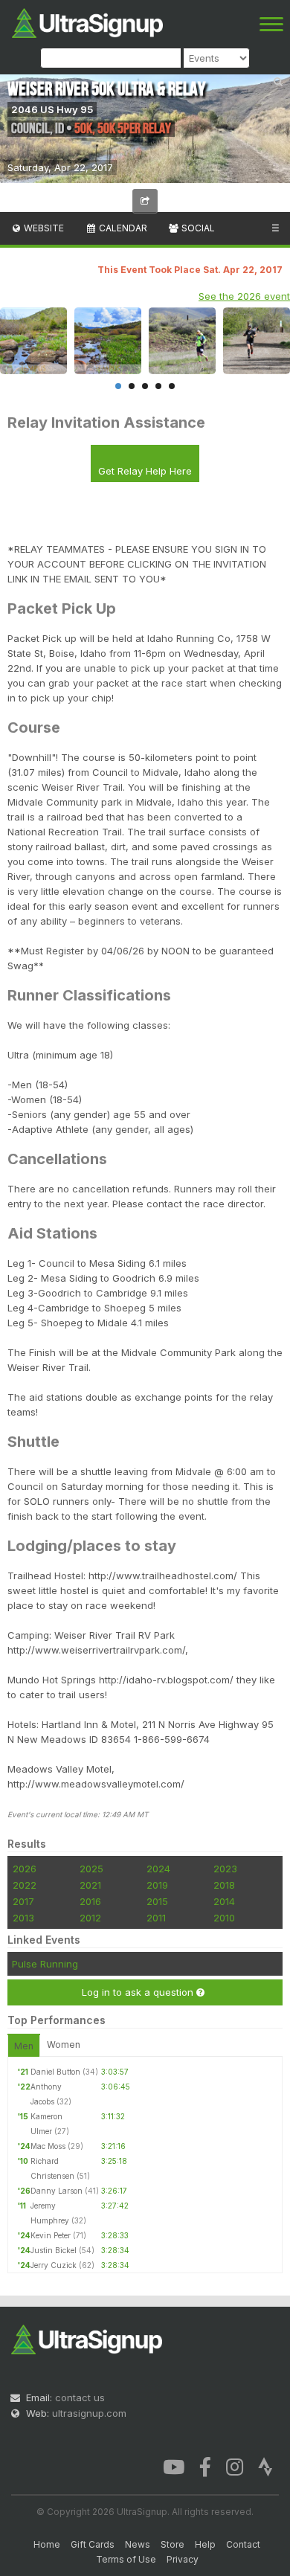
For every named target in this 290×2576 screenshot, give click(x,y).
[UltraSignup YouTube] (174, 2466)
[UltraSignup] (87, 22)
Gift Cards (93, 2544)
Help (205, 2544)
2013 (23, 1918)
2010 (224, 1918)
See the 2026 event (244, 296)
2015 (157, 1901)
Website (43, 228)
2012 (90, 1918)
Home (47, 2544)
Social (197, 228)
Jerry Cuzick (54, 2265)
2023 (225, 1869)
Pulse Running (45, 1964)
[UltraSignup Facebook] (205, 2466)
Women (64, 2045)
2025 (91, 1869)
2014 (224, 1901)
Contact (243, 2544)
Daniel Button (55, 2072)
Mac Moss (48, 2146)
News (138, 2544)
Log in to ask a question (139, 1992)
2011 (156, 1918)
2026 (25, 1869)
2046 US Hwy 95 (52, 109)
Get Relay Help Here (145, 471)
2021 (90, 1885)
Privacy (183, 2559)
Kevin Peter (51, 2235)
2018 (224, 1885)
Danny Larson (57, 2191)
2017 (23, 1901)
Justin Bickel (54, 2250)
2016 (90, 1901)
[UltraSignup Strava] (265, 2466)
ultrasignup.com (89, 2413)
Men (24, 2046)
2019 (157, 1885)
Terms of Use (126, 2559)
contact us (80, 2397)
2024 (158, 1869)
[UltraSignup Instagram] (235, 2466)
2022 (25, 1885)
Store (173, 2544)
